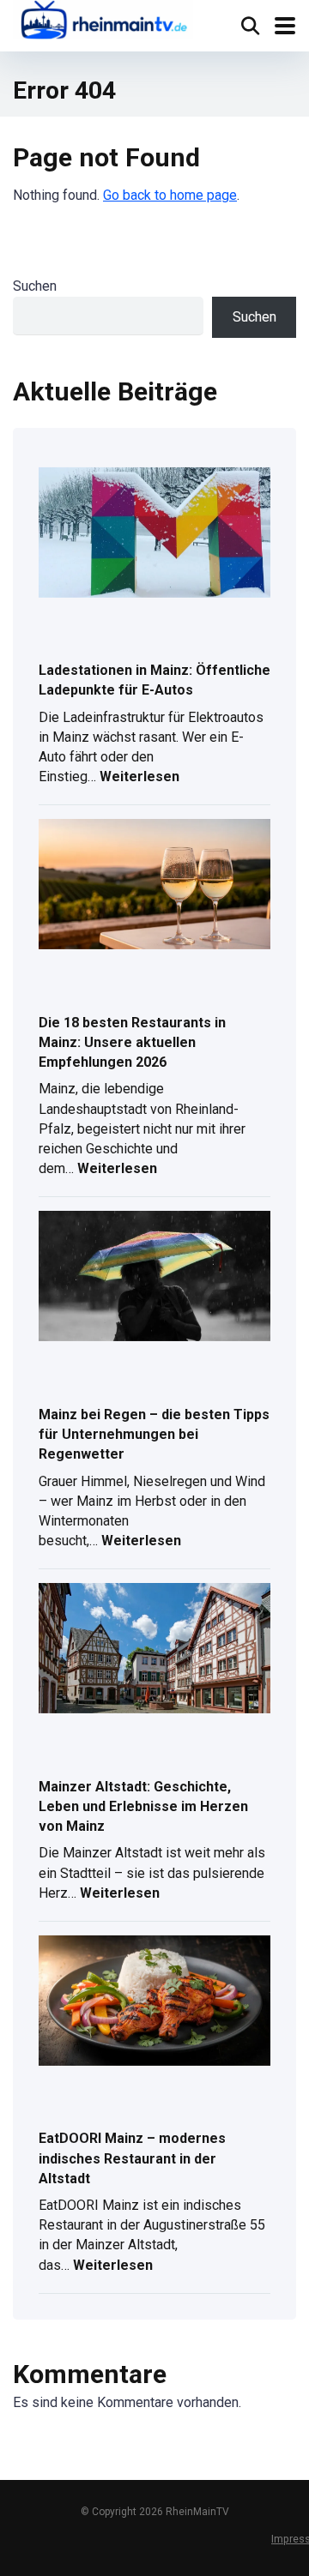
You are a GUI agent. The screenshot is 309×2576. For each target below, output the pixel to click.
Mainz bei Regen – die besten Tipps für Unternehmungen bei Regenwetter (154, 1434)
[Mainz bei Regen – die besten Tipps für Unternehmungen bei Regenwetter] (154, 1277)
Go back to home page (170, 195)
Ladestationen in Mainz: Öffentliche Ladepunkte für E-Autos (154, 680)
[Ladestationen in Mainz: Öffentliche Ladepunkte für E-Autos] (154, 534)
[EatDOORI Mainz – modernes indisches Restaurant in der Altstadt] (154, 2002)
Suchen (35, 286)
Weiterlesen (139, 778)
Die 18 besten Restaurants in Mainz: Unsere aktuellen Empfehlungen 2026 (132, 1042)
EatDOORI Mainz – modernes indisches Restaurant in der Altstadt (132, 2158)
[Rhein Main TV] (103, 22)
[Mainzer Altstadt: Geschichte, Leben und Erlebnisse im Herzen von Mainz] (154, 1649)
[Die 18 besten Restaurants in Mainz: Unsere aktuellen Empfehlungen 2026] (154, 885)
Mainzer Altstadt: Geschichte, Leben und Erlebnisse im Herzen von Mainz (143, 1806)
